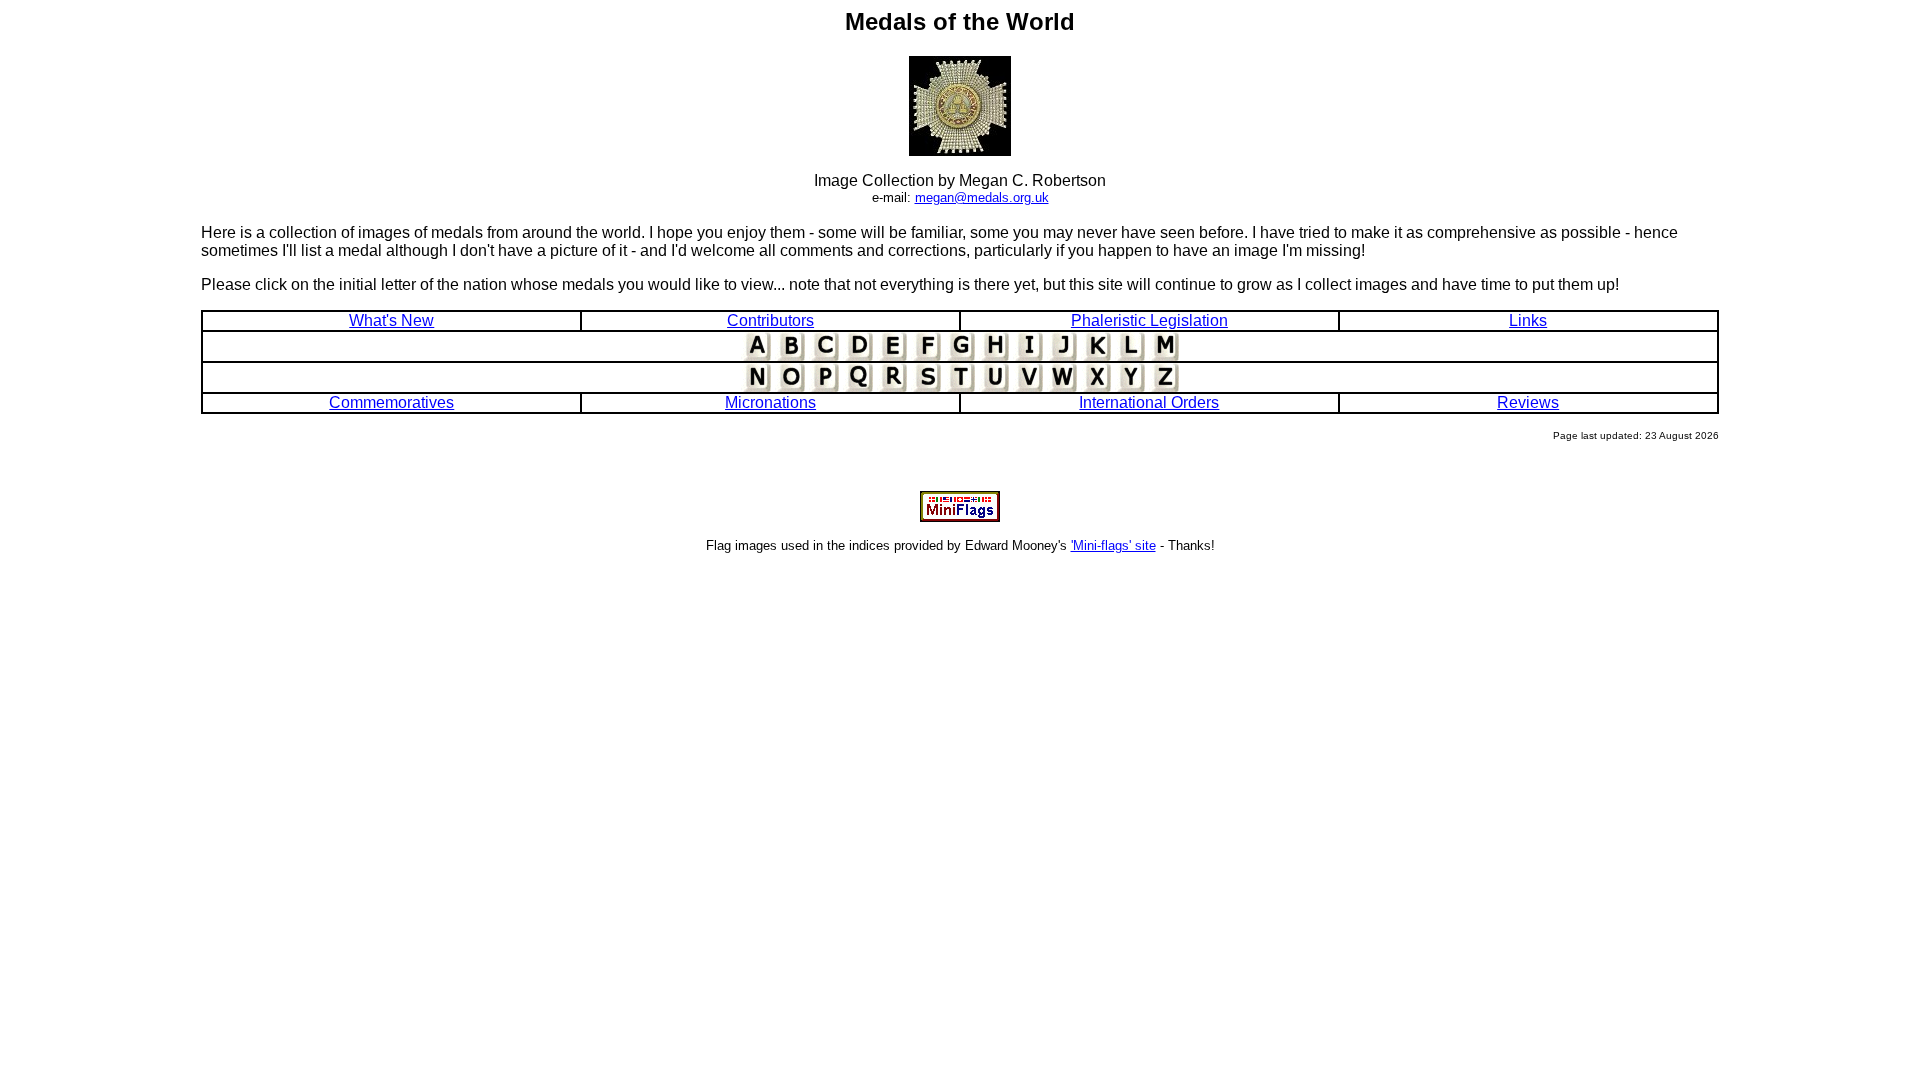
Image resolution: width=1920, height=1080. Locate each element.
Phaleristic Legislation (1149, 320)
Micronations (770, 402)
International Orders (1149, 402)
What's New (391, 320)
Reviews (1528, 402)
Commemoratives (391, 402)
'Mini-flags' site (1113, 545)
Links (1528, 320)
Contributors (770, 320)
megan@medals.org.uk (982, 197)
